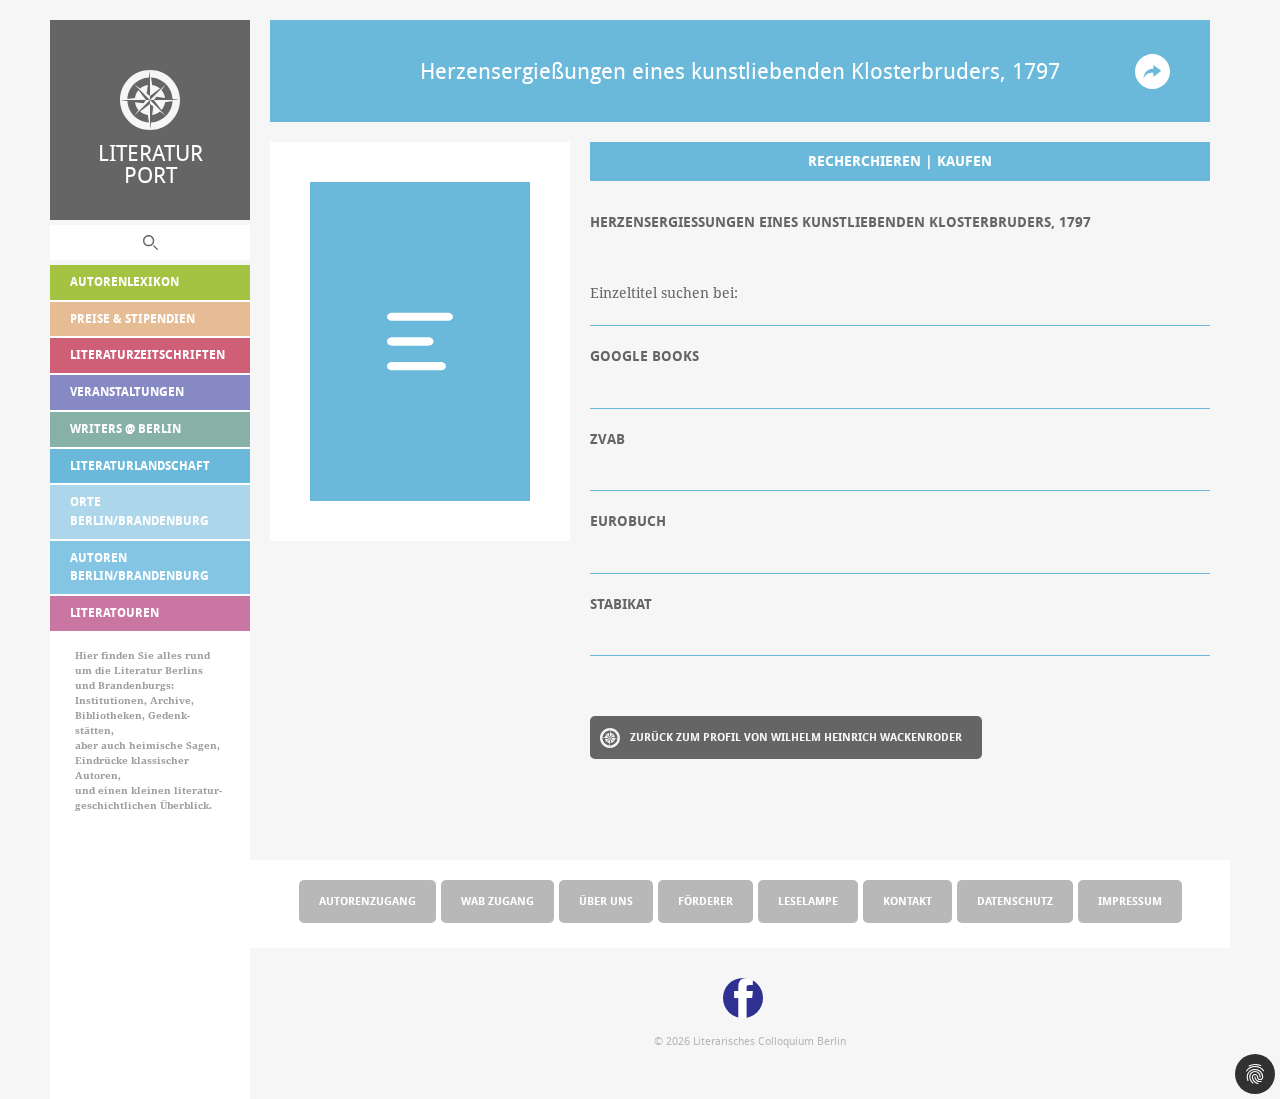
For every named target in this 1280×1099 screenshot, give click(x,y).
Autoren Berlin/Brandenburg (139, 567)
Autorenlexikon (124, 281)
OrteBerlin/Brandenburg (139, 511)
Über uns (606, 900)
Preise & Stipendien (132, 318)
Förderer (705, 900)
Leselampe (808, 900)
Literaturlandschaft (140, 465)
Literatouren (114, 612)
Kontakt (907, 900)
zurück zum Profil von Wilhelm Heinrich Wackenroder (796, 736)
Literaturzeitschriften (147, 354)
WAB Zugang (497, 900)
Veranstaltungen (127, 391)
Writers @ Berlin (125, 428)
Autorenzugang (367, 900)
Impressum (1130, 900)
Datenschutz (1015, 900)
